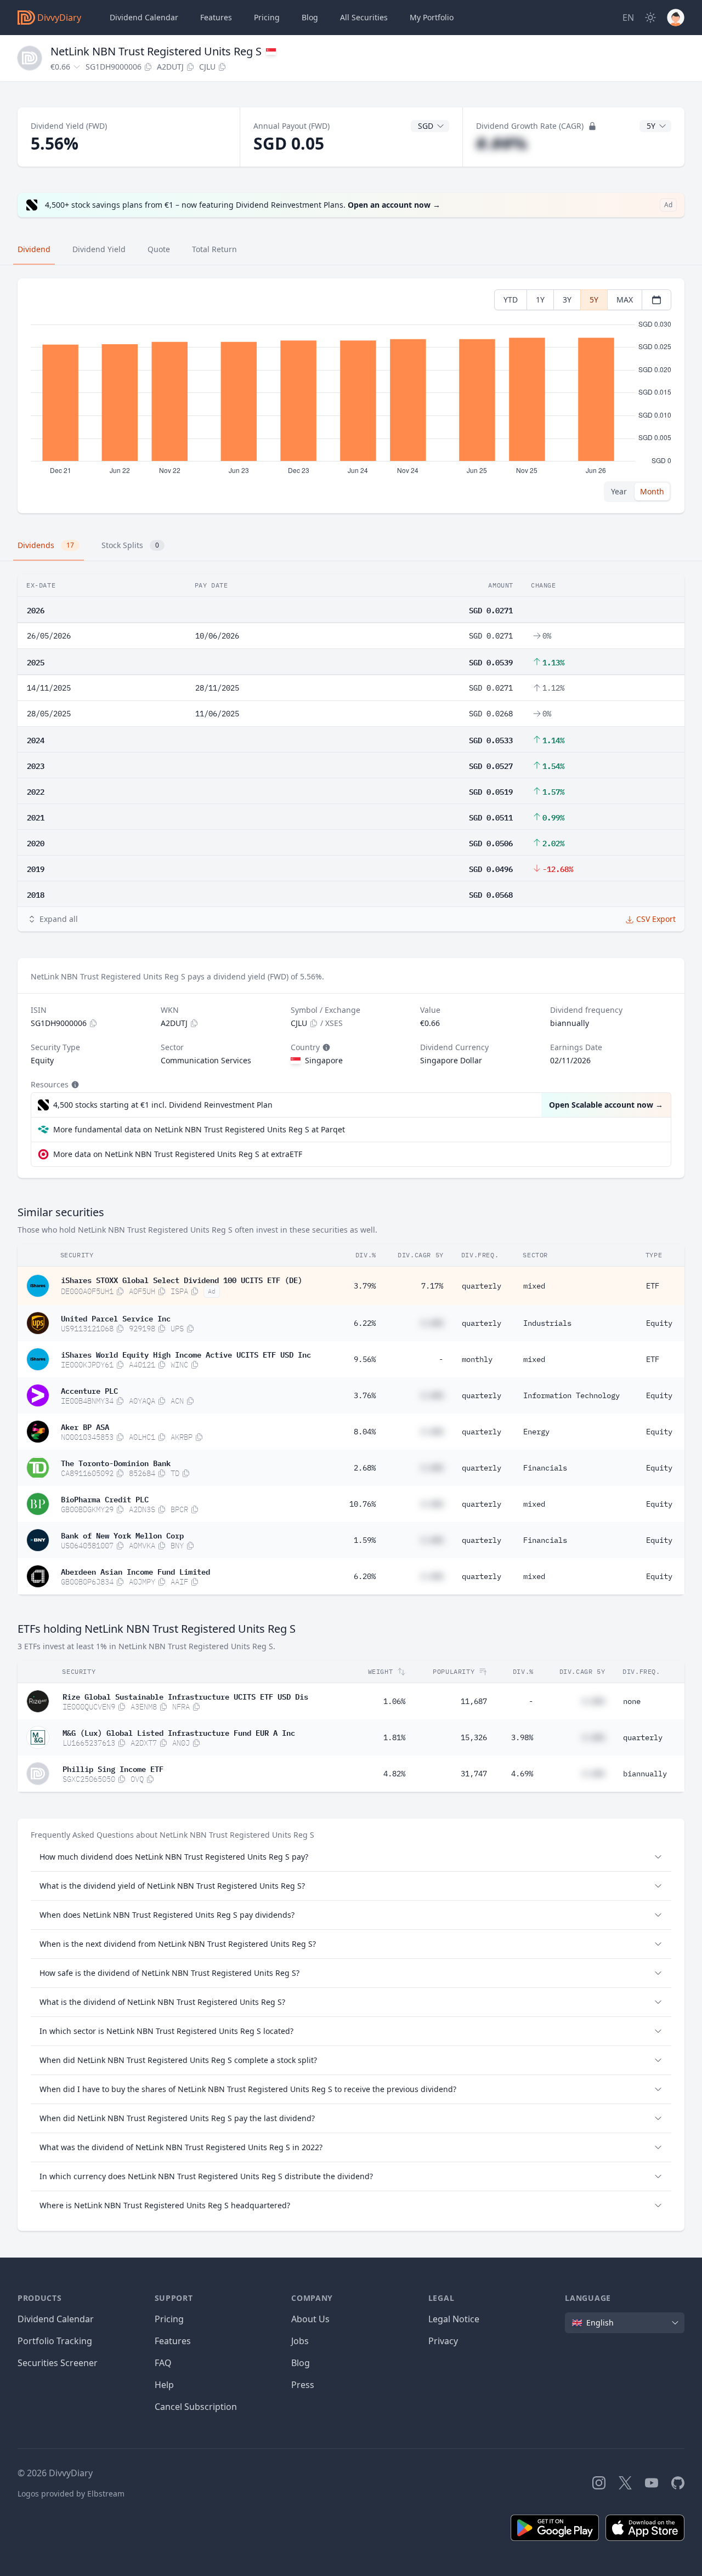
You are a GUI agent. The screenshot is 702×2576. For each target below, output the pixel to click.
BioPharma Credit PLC (105, 1498)
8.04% (365, 1432)
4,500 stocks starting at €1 (163, 1105)
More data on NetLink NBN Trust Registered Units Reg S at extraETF (178, 1154)
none (632, 1701)
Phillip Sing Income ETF (113, 1768)
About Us (310, 2319)
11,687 (474, 1701)
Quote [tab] (159, 249)
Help (164, 2385)
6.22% (365, 1323)
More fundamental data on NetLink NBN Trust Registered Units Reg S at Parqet (199, 1129)
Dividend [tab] (34, 249)
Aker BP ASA (85, 1426)
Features (216, 17)
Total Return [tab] (214, 249)
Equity (659, 1323)
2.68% (365, 1468)
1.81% (394, 1737)
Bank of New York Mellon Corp (122, 1535)
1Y (540, 300)
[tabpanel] (351, 396)
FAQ (163, 2363)
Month (652, 491)
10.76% (363, 1504)
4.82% (394, 1774)
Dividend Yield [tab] (99, 249)
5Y (594, 300)
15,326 (474, 1737)
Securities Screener (58, 2363)
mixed (534, 1286)
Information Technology (571, 1395)
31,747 (474, 1774)
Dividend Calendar (144, 17)
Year (619, 491)
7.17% (432, 1286)
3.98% (522, 1737)
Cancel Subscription (196, 2407)
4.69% (522, 1774)
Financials (545, 1468)
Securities (364, 17)
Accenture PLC (89, 1390)
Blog (301, 2363)
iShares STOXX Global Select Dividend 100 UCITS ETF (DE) (182, 1279)
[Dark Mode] (650, 18)
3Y (567, 300)
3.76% (365, 1395)
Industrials (547, 1323)
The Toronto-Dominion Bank (116, 1462)
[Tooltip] (325, 1047)
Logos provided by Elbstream (71, 2494)
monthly (477, 1359)
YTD (511, 300)
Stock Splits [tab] (130, 545)
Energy (536, 1432)
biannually (645, 1774)
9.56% (365, 1359)
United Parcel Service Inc (116, 1318)
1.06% (394, 1701)
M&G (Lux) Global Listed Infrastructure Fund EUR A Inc (179, 1732)
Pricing (267, 17)
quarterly (482, 1286)
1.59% (365, 1540)
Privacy (443, 2341)
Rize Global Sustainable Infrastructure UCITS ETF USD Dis (185, 1696)
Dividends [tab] (46, 545)
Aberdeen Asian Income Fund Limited (135, 1571)
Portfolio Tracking (55, 2341)
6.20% (365, 1576)
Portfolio (432, 17)
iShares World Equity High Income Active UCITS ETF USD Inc (186, 1354)
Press (303, 2385)
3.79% (365, 1286)
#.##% (502, 143)
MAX (625, 300)
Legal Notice (454, 2319)
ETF (653, 1286)
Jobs (300, 2341)
